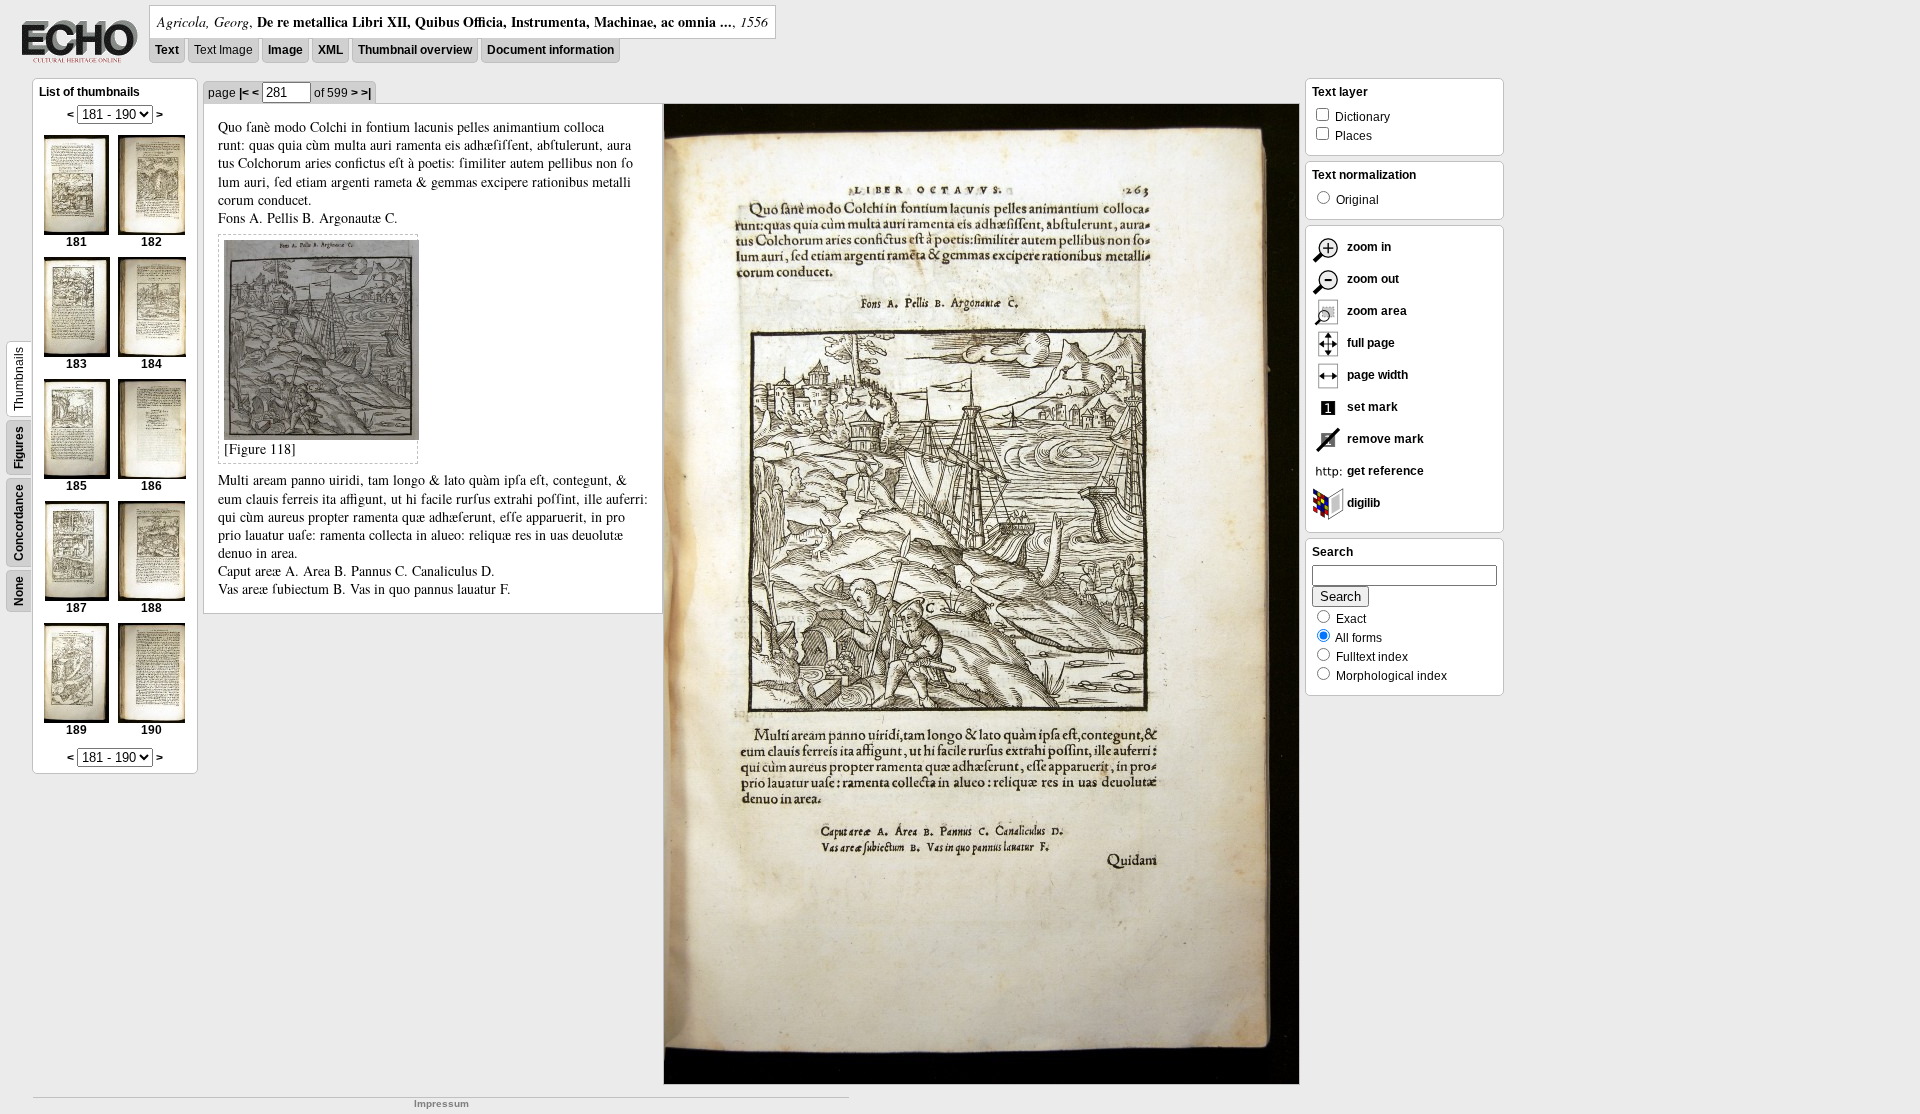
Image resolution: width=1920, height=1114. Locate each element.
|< (244, 93)
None (19, 591)
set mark (1371, 407)
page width (1376, 375)
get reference (1384, 471)
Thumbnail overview (415, 50)
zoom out (1371, 279)
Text (167, 50)
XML (330, 50)
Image (285, 50)
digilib (1362, 503)
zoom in (1367, 247)
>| (366, 93)
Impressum (441, 1103)
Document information (550, 50)
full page (1369, 343)
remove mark (1384, 439)
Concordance (19, 522)
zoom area (1375, 311)
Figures (19, 447)
